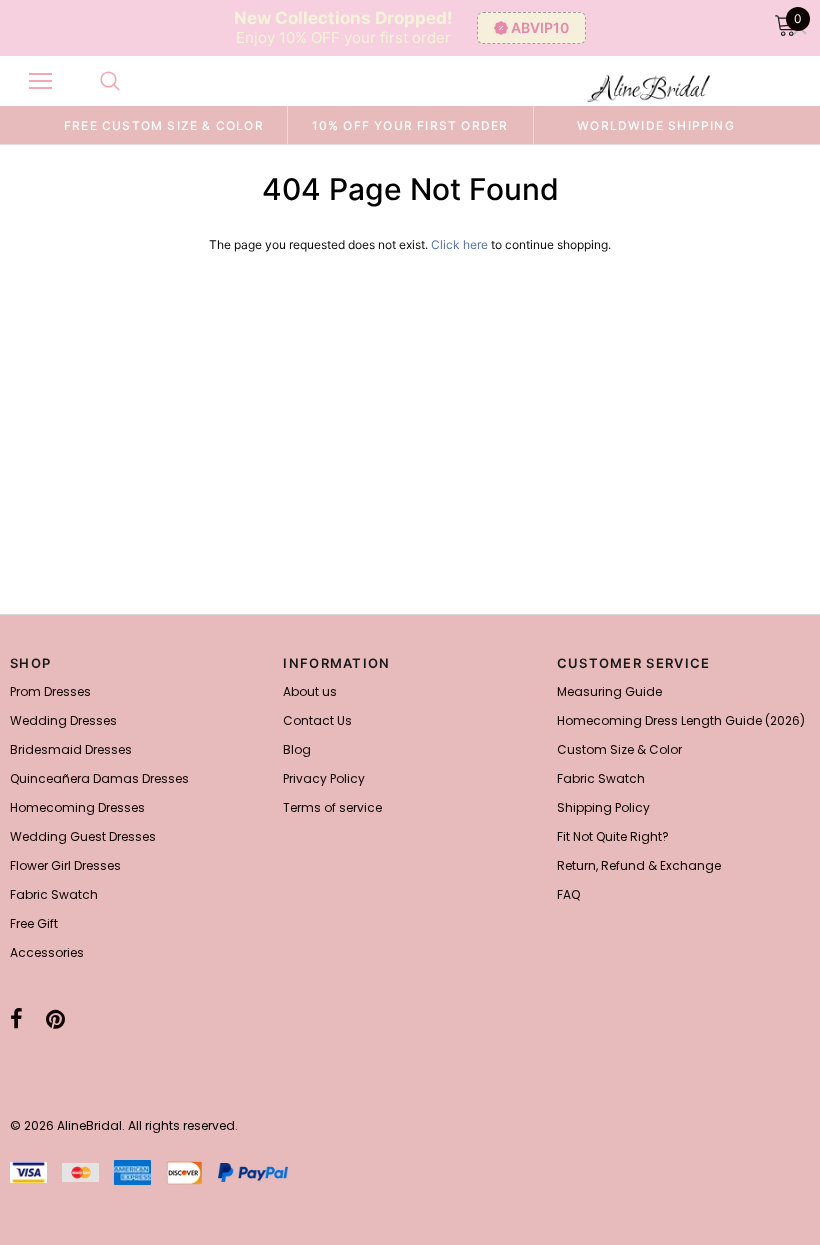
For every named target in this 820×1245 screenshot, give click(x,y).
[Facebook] (16, 1019)
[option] (164, 125)
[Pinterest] (55, 1019)
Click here (461, 244)
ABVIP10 (540, 27)
